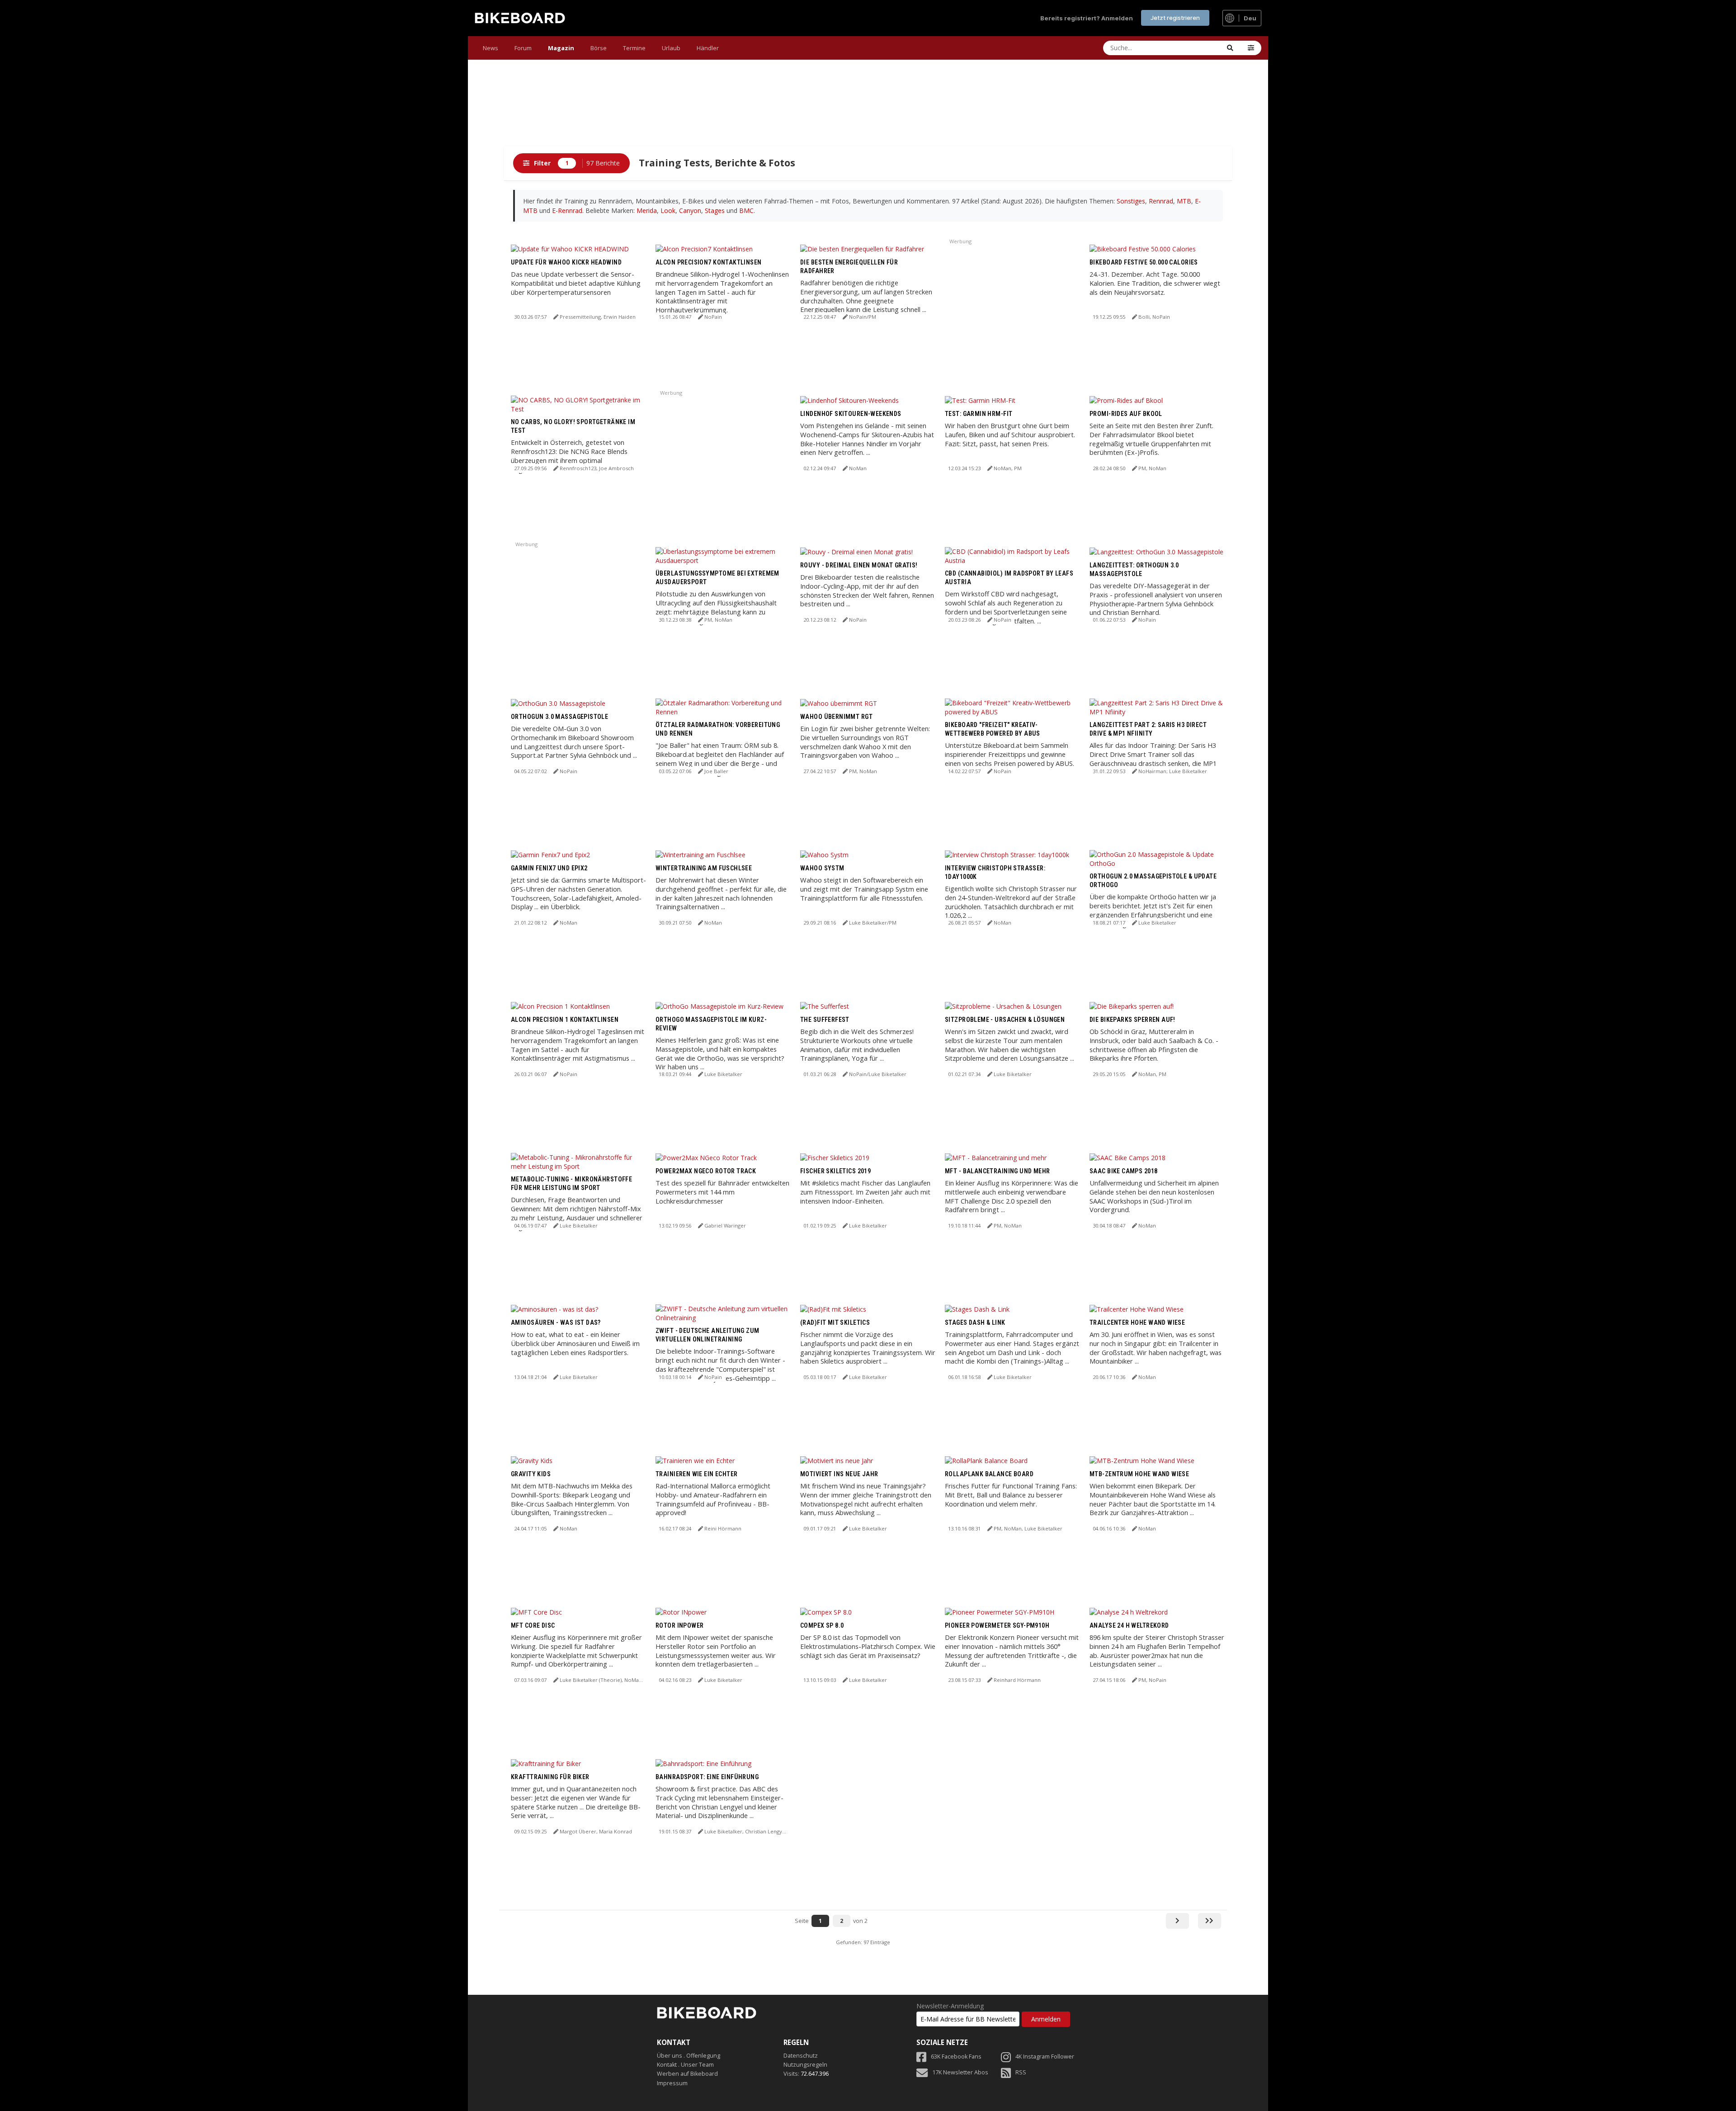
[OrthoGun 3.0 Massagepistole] (558, 703)
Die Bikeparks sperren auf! (1132, 1020)
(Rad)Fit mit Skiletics (835, 1322)
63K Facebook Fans (956, 2057)
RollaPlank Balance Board (989, 1474)
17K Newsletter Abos (960, 2072)
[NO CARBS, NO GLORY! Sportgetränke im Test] (579, 404)
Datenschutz (801, 2056)
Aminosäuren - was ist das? (556, 1322)
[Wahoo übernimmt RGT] (839, 703)
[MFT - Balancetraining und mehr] (996, 1157)
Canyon (690, 210)
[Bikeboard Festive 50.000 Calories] (1143, 248)
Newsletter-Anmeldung (950, 2006)
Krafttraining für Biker (550, 1777)
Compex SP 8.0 (822, 1625)
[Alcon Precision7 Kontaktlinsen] (704, 248)
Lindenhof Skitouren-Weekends (851, 414)
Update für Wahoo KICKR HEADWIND (566, 262)
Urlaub (671, 48)
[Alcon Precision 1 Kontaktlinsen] (560, 1006)
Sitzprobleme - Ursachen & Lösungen (1005, 1020)
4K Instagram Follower (1045, 2057)
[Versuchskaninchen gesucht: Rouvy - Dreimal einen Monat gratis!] (856, 551)
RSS (1021, 2072)
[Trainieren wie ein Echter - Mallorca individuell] (695, 1460)
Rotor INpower (679, 1625)
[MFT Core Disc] (536, 1612)
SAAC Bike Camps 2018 (1123, 1171)
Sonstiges (1131, 201)
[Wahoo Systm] (824, 854)
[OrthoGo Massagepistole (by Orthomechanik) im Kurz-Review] (719, 1006)
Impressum (672, 2083)
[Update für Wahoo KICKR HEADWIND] (570, 248)
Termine (634, 48)
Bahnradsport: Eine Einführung (707, 1777)
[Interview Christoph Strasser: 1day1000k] (1007, 854)
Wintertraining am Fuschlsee (704, 868)
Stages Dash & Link (975, 1322)
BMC (746, 210)
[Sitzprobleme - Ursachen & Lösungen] (1003, 1006)
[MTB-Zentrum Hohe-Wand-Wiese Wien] (1142, 1460)
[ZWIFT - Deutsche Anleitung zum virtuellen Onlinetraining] (723, 1312)
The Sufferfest (825, 1020)
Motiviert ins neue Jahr (839, 1474)
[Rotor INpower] (681, 1612)
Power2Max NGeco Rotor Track (706, 1171)
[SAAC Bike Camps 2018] (1127, 1157)
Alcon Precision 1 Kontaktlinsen (565, 1020)
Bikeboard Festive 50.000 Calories (1144, 262)
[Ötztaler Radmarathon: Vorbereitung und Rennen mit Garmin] (723, 706)
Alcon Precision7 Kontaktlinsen (709, 262)
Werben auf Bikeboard (687, 2074)
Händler (708, 48)
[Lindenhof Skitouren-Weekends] (849, 400)
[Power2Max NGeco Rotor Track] (706, 1157)
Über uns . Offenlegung (689, 2056)
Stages (715, 210)
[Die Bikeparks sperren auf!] (1132, 1006)
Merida (647, 210)
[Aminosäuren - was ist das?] (554, 1309)
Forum (523, 48)
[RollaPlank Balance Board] (986, 1460)
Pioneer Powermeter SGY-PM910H (997, 1625)
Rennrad (1161, 201)
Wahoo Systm (822, 868)
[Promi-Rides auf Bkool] (1126, 400)
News (491, 48)
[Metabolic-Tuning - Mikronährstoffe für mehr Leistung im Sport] (579, 1161)
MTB (1184, 201)
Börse (599, 48)
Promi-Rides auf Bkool (1126, 414)
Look (668, 210)
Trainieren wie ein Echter (697, 1474)
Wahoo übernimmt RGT (836, 717)
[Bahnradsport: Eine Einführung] (703, 1763)
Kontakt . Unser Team (685, 2065)
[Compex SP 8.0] (826, 1612)
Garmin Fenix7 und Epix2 (549, 868)
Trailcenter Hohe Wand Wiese (1137, 1322)
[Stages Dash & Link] (977, 1309)
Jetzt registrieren (1175, 18)
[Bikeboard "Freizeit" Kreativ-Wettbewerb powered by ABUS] (1013, 706)
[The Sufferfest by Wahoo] (825, 1006)
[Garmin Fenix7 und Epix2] (550, 854)
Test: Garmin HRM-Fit (979, 414)
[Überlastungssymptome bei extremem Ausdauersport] (723, 555)
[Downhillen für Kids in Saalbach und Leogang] (532, 1460)
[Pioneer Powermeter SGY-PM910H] (1000, 1612)
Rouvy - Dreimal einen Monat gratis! (859, 565)
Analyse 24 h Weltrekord (1129, 1625)
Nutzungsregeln (805, 2065)
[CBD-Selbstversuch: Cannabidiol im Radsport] (1013, 555)
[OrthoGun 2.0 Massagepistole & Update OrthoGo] (1157, 858)
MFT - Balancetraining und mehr (998, 1171)
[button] (1251, 48)
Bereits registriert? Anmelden (1087, 18)
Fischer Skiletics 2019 (835, 1171)
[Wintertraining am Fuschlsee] (701, 854)
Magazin (561, 48)
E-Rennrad (567, 210)
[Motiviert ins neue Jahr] (837, 1460)
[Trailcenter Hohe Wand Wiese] (1137, 1309)
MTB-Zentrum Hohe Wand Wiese (1139, 1474)
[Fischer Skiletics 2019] (835, 1157)
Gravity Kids (531, 1474)
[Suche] (1230, 48)
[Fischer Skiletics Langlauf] (833, 1309)
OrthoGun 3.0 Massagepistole (559, 717)
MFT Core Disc (533, 1625)
